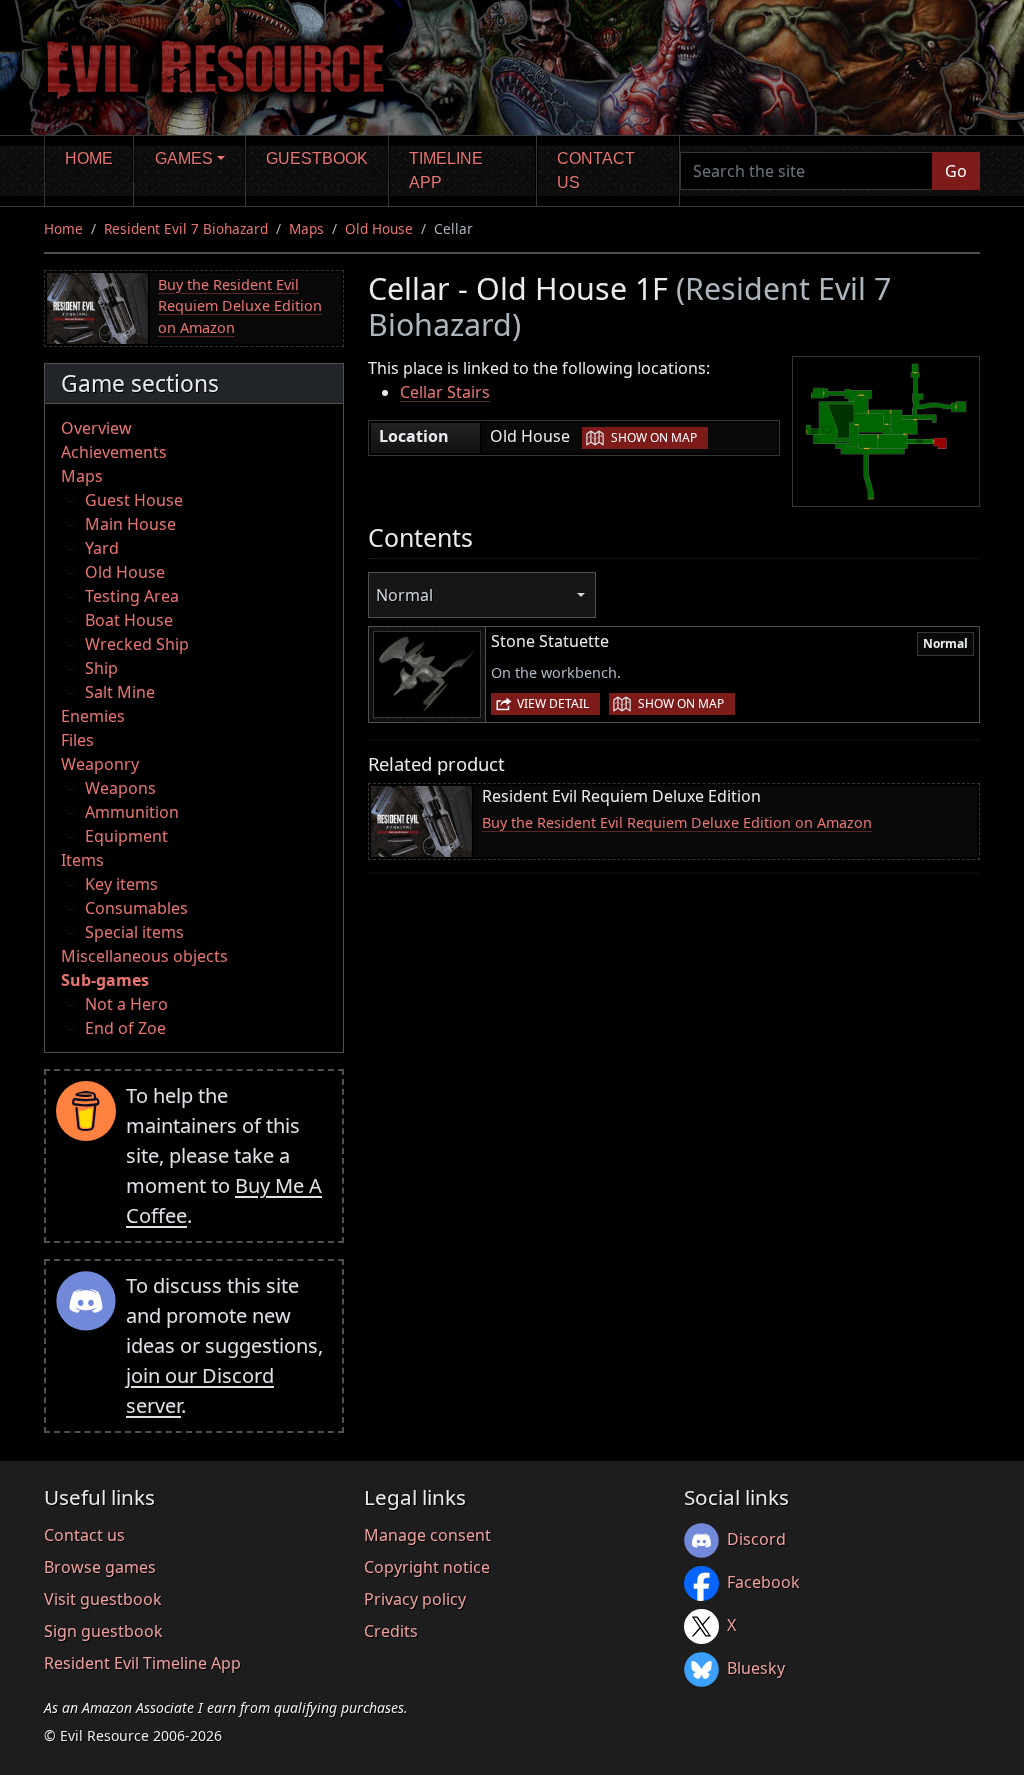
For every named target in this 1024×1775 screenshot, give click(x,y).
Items (82, 860)
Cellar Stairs (445, 392)
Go (956, 171)
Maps (306, 228)
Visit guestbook (103, 1599)
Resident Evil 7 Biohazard (186, 228)
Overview (96, 428)
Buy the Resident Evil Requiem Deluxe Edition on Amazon (240, 306)
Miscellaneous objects (144, 956)
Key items (121, 884)
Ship (101, 668)
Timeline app (446, 170)
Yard (102, 548)
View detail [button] (553, 703)
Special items (134, 932)
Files (77, 740)
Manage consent (427, 1535)
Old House (379, 228)
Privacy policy (415, 1599)
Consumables (136, 908)
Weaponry (100, 764)
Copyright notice (427, 1567)
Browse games (100, 1567)
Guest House (134, 500)
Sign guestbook (103, 1631)
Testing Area (132, 596)
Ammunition (132, 812)
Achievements (114, 452)
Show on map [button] (654, 437)
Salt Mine (120, 692)
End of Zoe (125, 1028)
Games (184, 158)
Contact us (596, 170)
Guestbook (317, 158)
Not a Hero (126, 1004)
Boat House (129, 620)
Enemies (93, 716)
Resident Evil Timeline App (142, 1663)
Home (89, 158)
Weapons (120, 788)
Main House (130, 524)
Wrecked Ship (137, 644)
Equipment (126, 836)
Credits (391, 1631)
